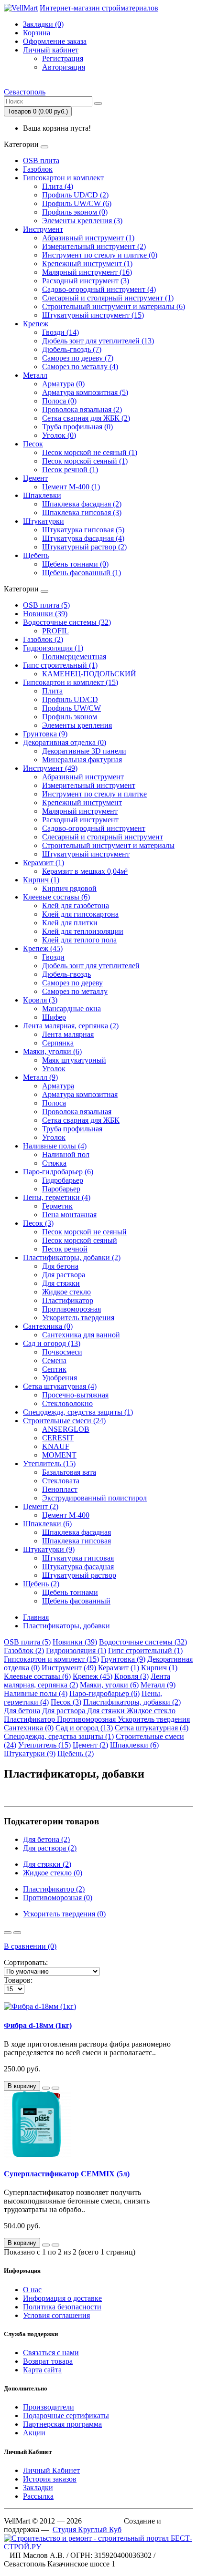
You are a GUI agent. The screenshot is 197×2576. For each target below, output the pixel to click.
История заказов (50, 2479)
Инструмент (43, 229)
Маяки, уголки (109, 1685)
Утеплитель (44, 1745)
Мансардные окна (71, 1009)
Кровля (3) (40, 1000)
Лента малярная (68, 1034)
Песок (33, 444)
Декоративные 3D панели (84, 751)
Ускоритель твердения (78, 1318)
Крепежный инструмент (82, 802)
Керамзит (119, 1668)
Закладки (38, 2488)
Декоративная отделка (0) (65, 742)
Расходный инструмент (80, 820)
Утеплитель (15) (49, 1464)
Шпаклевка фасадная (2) (82, 504)
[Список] (8, 1933)
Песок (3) (38, 1223)
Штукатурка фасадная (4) (83, 538)
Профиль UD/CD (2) (75, 195)
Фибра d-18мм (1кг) (38, 2025)
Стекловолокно (67, 1403)
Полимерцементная (74, 657)
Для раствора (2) (50, 1848)
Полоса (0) (59, 401)
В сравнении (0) (30, 1946)
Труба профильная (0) (77, 427)
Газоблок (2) (43, 639)
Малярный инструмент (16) (87, 272)
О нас (32, 2290)
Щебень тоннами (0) (75, 564)
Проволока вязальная (77, 1112)
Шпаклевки (42, 495)
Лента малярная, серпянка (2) (71, 1026)
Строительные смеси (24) (64, 1421)
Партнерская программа (62, 2424)
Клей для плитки (70, 923)
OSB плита (41, 160)
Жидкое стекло (66, 1292)
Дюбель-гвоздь (66, 974)
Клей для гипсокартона (80, 914)
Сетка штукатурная (152, 1728)
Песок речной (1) (70, 470)
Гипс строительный (145, 1650)
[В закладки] (46, 2088)
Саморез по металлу (75, 991)
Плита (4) (58, 186)
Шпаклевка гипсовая (77, 1541)
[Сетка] (17, 1933)
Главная (36, 1617)
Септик (54, 1369)
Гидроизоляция (76, 1650)
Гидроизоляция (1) (53, 648)
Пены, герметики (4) (57, 1197)
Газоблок (38, 169)
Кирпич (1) (41, 880)
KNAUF (56, 1446)
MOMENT (59, 1455)
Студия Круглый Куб (87, 2529)
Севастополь (25, 92)
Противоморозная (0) (58, 1898)
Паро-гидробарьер (104, 1693)
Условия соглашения (56, 2315)
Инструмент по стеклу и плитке (94, 794)
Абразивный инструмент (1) (88, 238)
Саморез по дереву (72, 983)
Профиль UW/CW (71, 708)
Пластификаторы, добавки (66, 1626)
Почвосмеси (62, 1352)
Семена (54, 1360)
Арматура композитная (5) (85, 392)
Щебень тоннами (70, 1592)
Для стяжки (61, 1283)
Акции (34, 2433)
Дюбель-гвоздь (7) (72, 349)
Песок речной (65, 1249)
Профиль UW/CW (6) (77, 203)
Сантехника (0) (48, 1326)
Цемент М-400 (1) (71, 487)
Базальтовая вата (69, 1472)
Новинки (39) (45, 614)
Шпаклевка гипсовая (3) (82, 512)
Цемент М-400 (66, 1515)
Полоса (54, 1103)
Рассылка (38, 2496)
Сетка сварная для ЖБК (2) (86, 418)
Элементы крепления (77, 725)
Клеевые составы (37, 1676)
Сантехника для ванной (81, 1335)
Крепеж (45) (43, 948)
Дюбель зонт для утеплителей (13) (98, 341)
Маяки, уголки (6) (52, 1051)
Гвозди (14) (60, 332)
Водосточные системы (143, 1642)
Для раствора (64, 1275)
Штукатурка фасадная (78, 1567)
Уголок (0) (59, 435)
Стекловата (61, 1481)
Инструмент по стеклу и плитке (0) (100, 255)
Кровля (131, 1676)
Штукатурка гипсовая (78, 1558)
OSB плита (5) (46, 605)
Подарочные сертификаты (66, 2416)
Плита (52, 691)
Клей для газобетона (76, 905)
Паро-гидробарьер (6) (58, 1172)
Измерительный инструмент (89, 785)
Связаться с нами (51, 2353)
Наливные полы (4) (55, 1146)
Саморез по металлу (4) (80, 367)
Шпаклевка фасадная (77, 1532)
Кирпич (159, 1668)
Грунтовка (123, 1659)
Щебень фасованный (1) (82, 573)
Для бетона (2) (46, 1839)
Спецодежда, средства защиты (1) (78, 1412)
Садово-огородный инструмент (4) (99, 289)
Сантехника (29, 1728)
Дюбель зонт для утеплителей (91, 966)
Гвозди (53, 957)
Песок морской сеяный (80, 1240)
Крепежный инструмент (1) (87, 264)
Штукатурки (44, 521)
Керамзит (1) (44, 863)
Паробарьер (61, 1189)
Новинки (75, 1642)
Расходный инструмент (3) (86, 281)
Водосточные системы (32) (67, 622)
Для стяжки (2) (47, 1864)
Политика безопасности (62, 2307)
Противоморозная (71, 1309)
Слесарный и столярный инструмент (103, 837)
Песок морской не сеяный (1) (90, 452)
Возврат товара (48, 2361)
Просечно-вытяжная (75, 1395)
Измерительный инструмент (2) (94, 246)
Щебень (36, 555)
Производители (49, 2407)
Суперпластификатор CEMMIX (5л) (67, 2174)
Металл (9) (40, 1077)
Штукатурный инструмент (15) (93, 315)
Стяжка (54, 1163)
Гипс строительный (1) (60, 665)
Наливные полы (36, 1693)
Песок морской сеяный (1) (85, 461)
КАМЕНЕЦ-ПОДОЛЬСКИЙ (89, 674)
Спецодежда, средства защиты (59, 1736)
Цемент (35, 478)
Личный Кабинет (51, 2470)
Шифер (54, 1017)
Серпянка (58, 1043)
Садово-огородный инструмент (94, 828)
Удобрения (60, 1378)
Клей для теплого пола (79, 940)
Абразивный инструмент (83, 777)
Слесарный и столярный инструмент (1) (108, 298)
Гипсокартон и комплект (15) (71, 682)
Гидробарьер (63, 1180)
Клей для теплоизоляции (83, 931)
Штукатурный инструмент (86, 854)
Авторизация (64, 67)
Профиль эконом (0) (75, 212)
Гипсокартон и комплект (63, 178)
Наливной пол (66, 1154)
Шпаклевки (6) (47, 1524)
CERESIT (58, 1438)
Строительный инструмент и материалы (108, 845)
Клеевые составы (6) (56, 897)
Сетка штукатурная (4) (60, 1386)
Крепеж (36, 324)
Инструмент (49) (50, 768)
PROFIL (55, 631)
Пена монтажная (69, 1215)
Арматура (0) (63, 384)
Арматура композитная (80, 1094)
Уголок (54, 1069)
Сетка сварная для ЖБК (81, 1120)
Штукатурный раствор (79, 1575)
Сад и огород (84, 1728)
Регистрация (63, 58)
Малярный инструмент (80, 811)
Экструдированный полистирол (94, 1498)
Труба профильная (72, 1129)
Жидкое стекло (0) (53, 1873)
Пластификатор (68, 1300)
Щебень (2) (41, 1584)
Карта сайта (42, 2370)
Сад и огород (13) (52, 1343)
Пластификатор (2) (54, 1889)
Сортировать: (26, 1962)
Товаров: (18, 1980)
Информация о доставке (62, 2298)
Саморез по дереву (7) (78, 358)
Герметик (57, 1206)
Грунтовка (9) (45, 734)
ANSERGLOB (66, 1429)
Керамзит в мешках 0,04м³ (85, 871)
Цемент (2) (41, 1506)
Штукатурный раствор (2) (84, 547)
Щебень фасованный (76, 1601)
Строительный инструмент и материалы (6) (114, 306)
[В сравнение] (55, 2088)
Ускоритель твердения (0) (64, 1914)
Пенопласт (60, 1489)
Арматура (58, 1086)
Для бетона (60, 1266)
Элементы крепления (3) (82, 221)
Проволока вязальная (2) (82, 409)
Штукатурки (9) (49, 1549)
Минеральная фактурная (82, 760)
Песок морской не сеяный (84, 1232)
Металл (35, 375)
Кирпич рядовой (69, 888)
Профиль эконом (70, 717)
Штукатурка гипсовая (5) (83, 530)
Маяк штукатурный (74, 1060)
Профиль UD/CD (70, 699)
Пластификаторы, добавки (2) (72, 1257)
